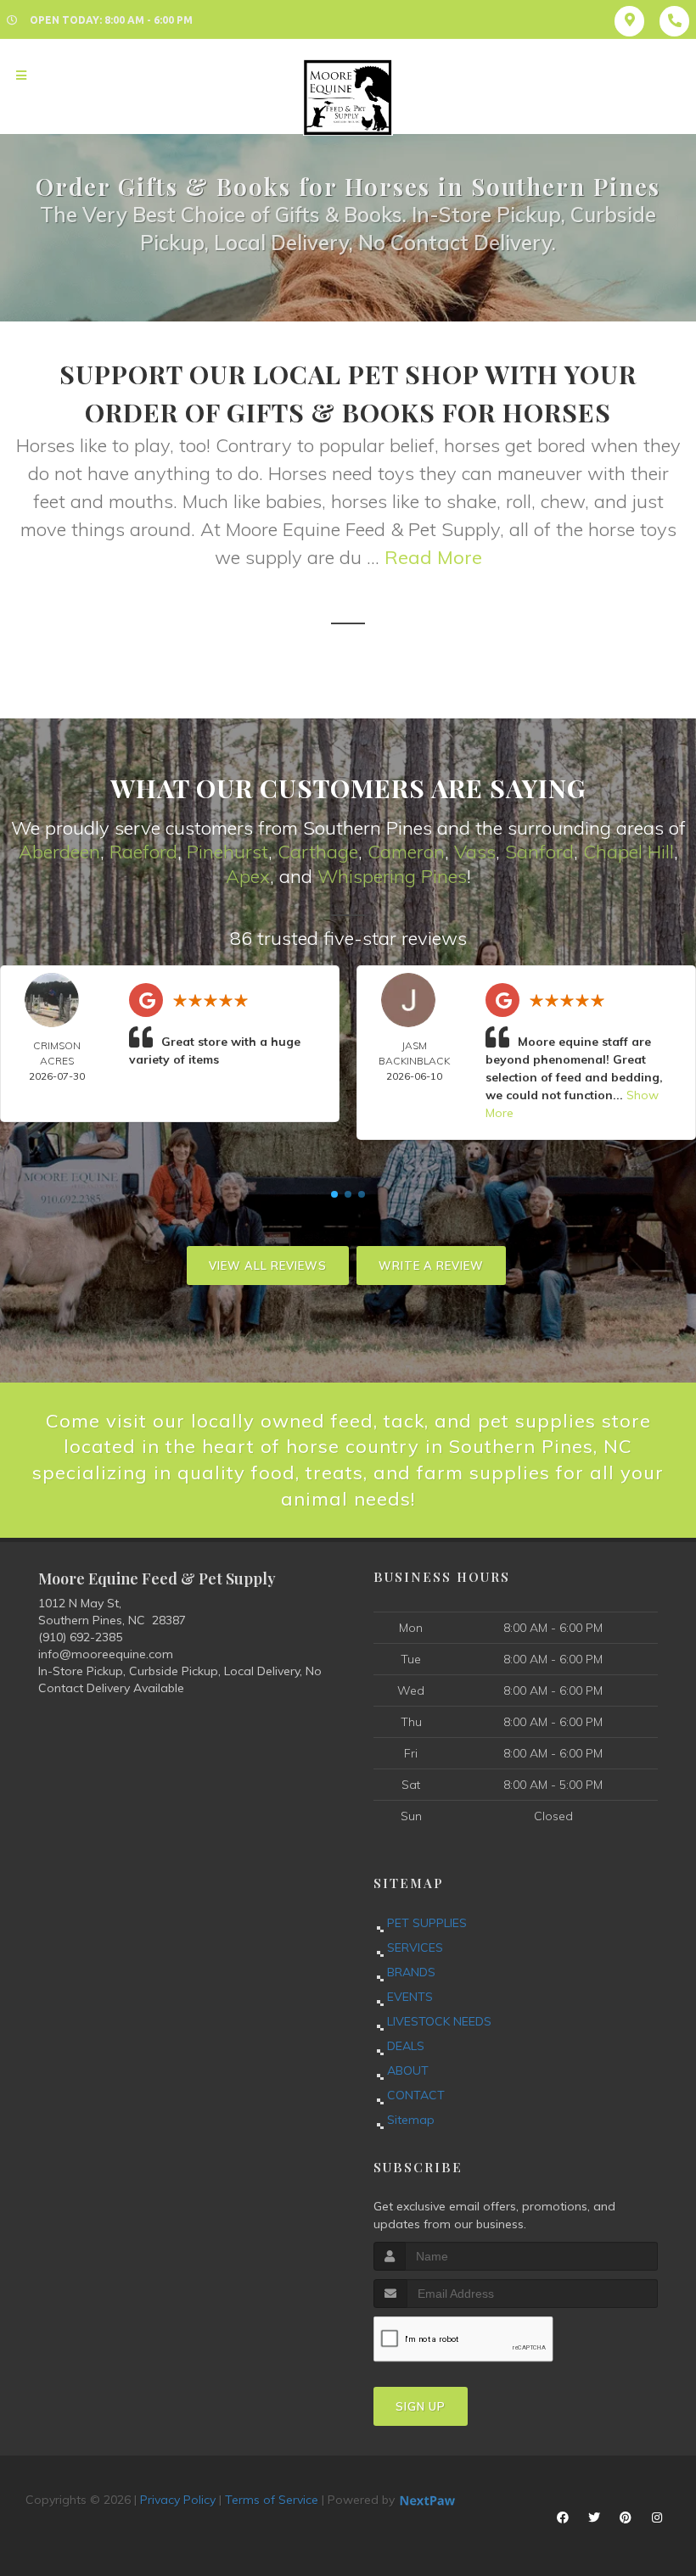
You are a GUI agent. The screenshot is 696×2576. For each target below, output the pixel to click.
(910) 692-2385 (80, 1637)
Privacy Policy (178, 2500)
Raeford (143, 852)
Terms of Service (272, 2500)
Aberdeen (59, 852)
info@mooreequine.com (106, 1654)
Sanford (539, 852)
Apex (248, 876)
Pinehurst (227, 852)
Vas (470, 852)
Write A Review (431, 1266)
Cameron (406, 852)
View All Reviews (268, 1266)
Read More (433, 557)
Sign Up (421, 2406)
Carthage (318, 852)
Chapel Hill (629, 852)
